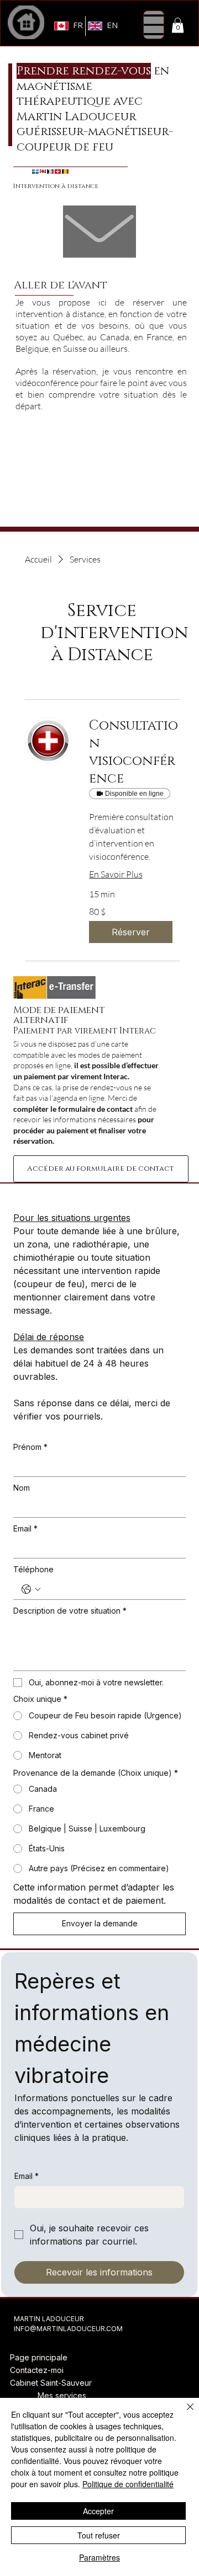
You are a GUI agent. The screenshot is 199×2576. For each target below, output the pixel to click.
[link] (134, 753)
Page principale (39, 2357)
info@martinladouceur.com (68, 2329)
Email (25, 1528)
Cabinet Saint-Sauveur (51, 2383)
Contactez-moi (37, 2370)
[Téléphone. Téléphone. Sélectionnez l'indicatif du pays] (31, 1589)
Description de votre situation (70, 1611)
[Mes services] (24, 2396)
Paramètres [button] (99, 2557)
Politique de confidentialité (128, 2484)
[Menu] (154, 25)
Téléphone (33, 1569)
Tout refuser (99, 2535)
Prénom (30, 1447)
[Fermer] (184, 2413)
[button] (178, 25)
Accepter (98, 2511)
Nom (22, 1488)
